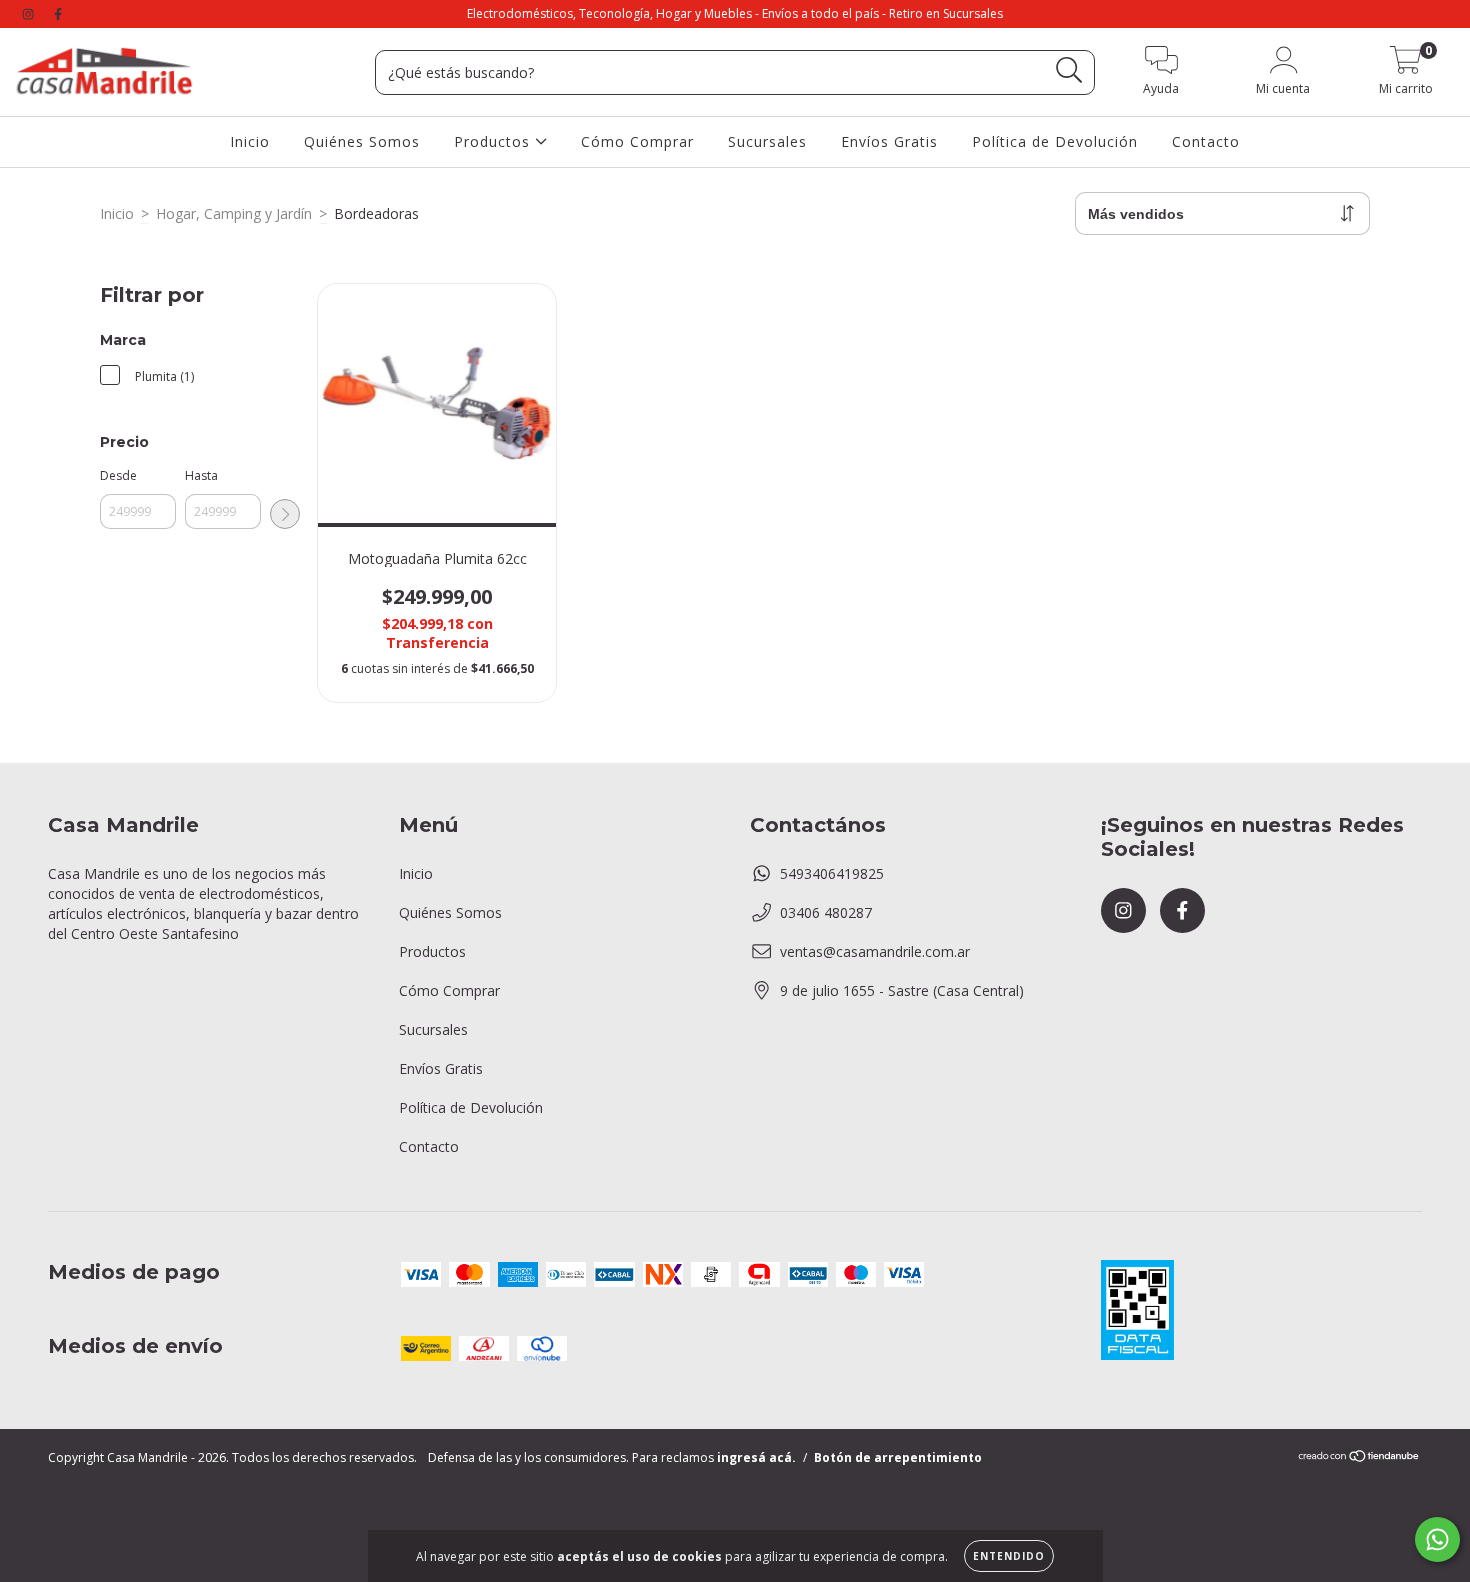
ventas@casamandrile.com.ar (875, 951)
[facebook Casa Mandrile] (58, 13)
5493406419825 (832, 873)
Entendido (1009, 1556)
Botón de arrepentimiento (898, 1457)
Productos (494, 140)
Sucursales (767, 140)
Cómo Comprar (637, 140)
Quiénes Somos (362, 140)
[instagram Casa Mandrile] (30, 13)
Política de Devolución (1055, 140)
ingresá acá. (756, 1457)
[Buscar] (1069, 70)
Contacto (1206, 140)
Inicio (250, 140)
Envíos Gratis (889, 140)
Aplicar (285, 514)
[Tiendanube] (1359, 1458)
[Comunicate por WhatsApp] (1437, 1539)
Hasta (201, 475)
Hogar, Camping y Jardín (234, 213)
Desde (118, 475)
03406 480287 (826, 912)
